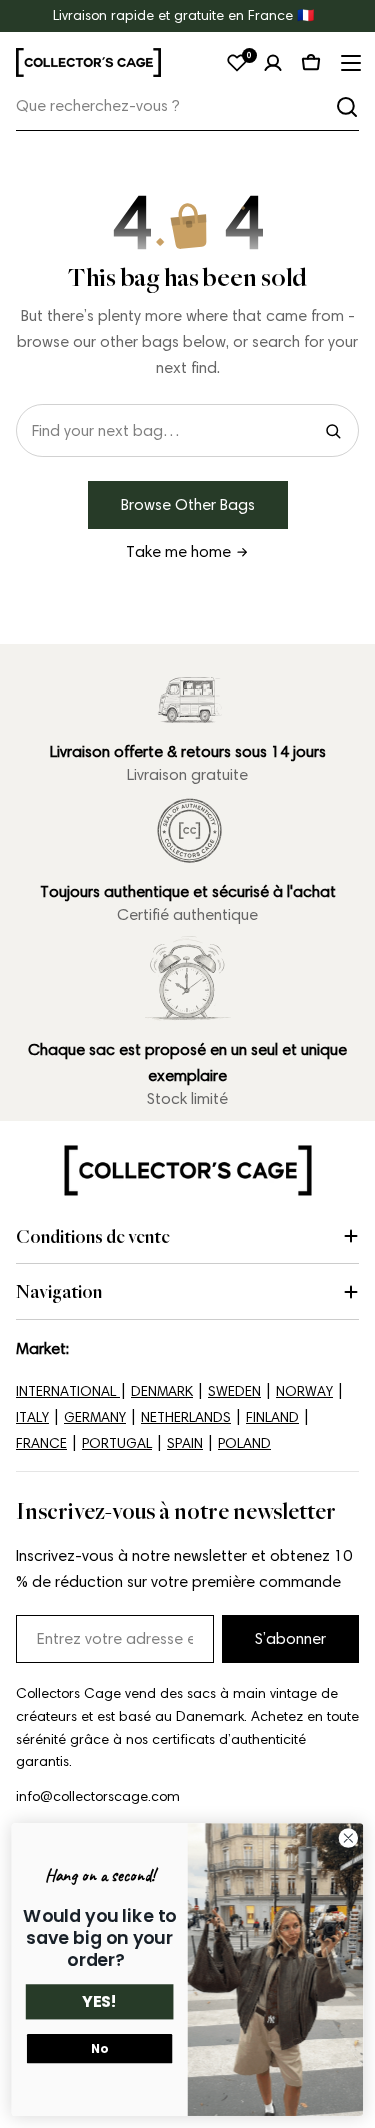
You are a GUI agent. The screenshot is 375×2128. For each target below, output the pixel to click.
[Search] (333, 431)
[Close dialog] (348, 1838)
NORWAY (304, 1391)
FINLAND (272, 1417)
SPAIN (185, 1443)
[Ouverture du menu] (349, 63)
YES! (99, 2002)
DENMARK (162, 1391)
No (99, 2049)
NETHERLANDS (186, 1417)
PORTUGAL (117, 1443)
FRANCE (41, 1443)
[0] (237, 63)
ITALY (32, 1417)
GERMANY (95, 1417)
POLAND (244, 1443)
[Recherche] (347, 107)
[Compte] (273, 63)
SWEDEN (234, 1391)
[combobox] (187, 106)
